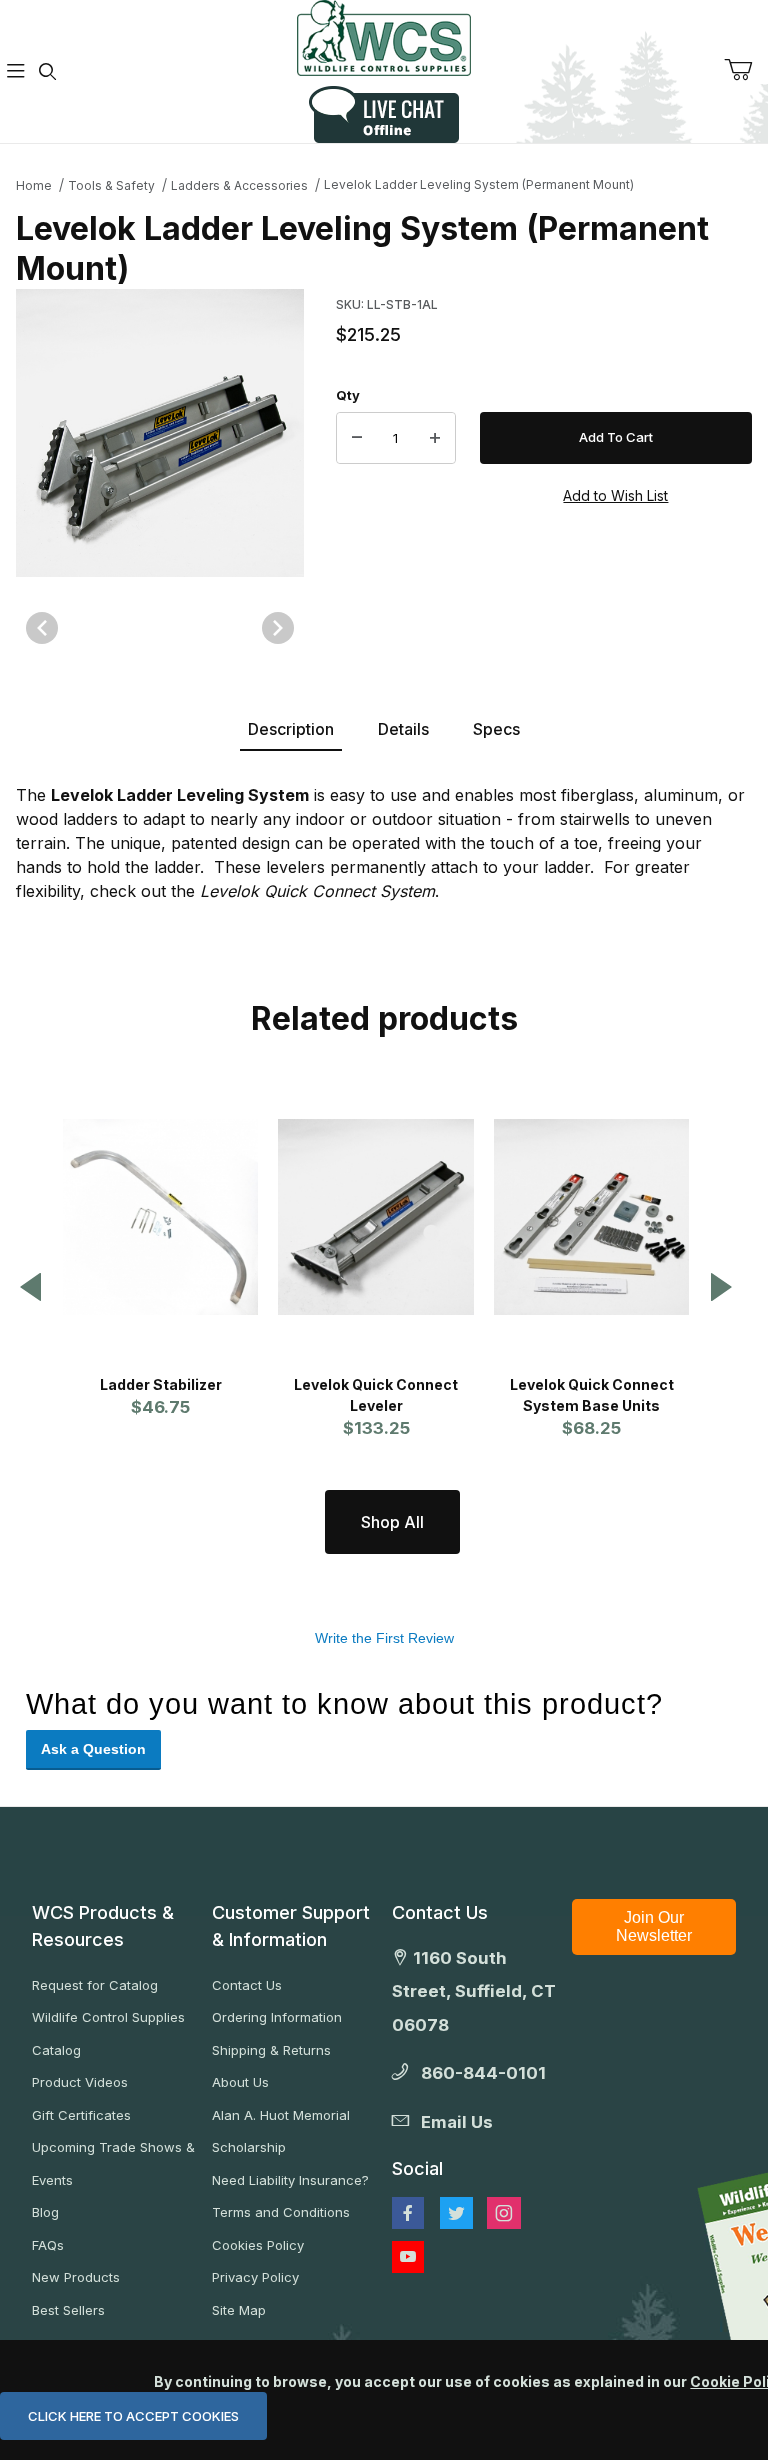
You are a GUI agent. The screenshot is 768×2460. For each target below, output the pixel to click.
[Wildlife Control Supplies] (384, 38)
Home (34, 185)
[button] (31, 1288)
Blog (45, 2212)
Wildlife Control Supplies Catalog (108, 2033)
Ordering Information (277, 2017)
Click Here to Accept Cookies (133, 2416)
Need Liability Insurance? (290, 2180)
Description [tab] (291, 729)
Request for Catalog (95, 1985)
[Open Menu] (16, 71)
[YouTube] (408, 2257)
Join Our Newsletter (654, 1926)
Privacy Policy (255, 2277)
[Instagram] (504, 2213)
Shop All (392, 1522)
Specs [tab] (496, 729)
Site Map (239, 2310)
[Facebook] (408, 2213)
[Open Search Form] (48, 71)
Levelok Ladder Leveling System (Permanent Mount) (479, 184)
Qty (348, 395)
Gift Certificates (81, 2115)
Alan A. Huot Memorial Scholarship (281, 2131)
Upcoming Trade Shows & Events (113, 2163)
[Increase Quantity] (435, 438)
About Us (240, 2082)
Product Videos (80, 2082)
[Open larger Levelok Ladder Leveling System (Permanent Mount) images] (160, 433)
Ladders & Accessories (239, 185)
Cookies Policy (258, 2245)
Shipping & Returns (271, 2050)
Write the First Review (384, 1638)
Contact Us (247, 1985)
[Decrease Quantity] (357, 438)
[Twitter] (456, 2213)
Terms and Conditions (281, 2212)
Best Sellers (68, 2310)
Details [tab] (403, 729)
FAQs (48, 2245)
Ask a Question (93, 1749)
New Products (76, 2277)
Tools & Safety (111, 185)
